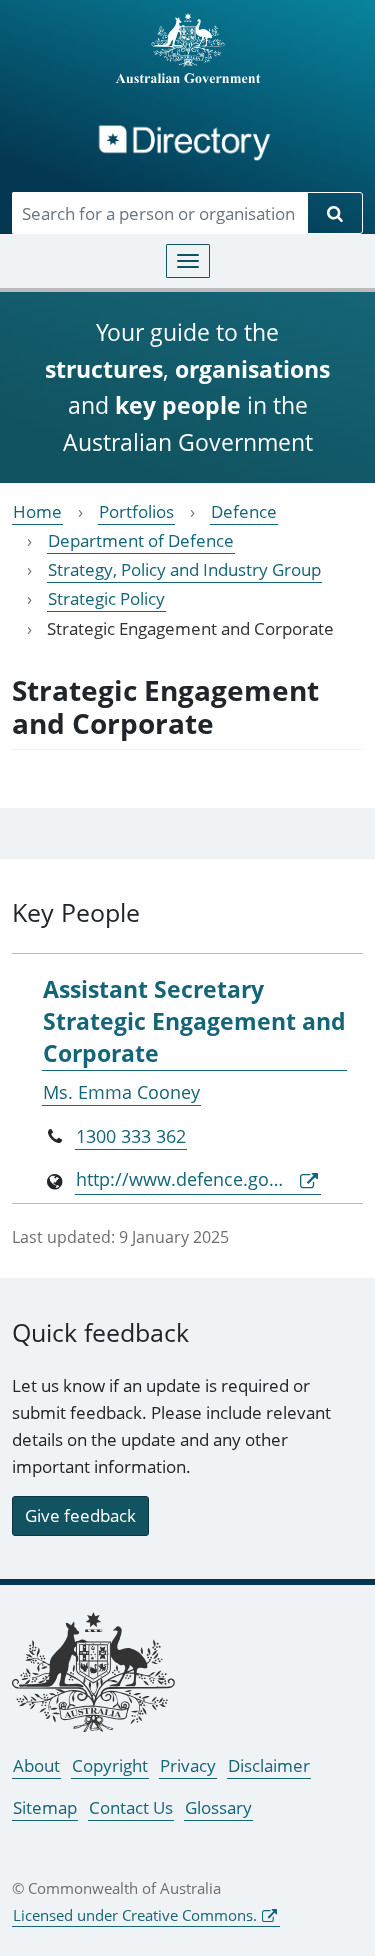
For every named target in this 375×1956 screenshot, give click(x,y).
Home (37, 511)
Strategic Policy (106, 598)
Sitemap (45, 1807)
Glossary (218, 1807)
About (36, 1765)
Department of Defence (141, 540)
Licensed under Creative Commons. (135, 1915)
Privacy (188, 1765)
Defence (244, 511)
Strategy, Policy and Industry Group (184, 569)
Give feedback (80, 1515)
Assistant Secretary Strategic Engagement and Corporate (194, 1021)
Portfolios (136, 511)
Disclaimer (269, 1765)
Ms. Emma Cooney (121, 1092)
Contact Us (131, 1807)
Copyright (110, 1765)
